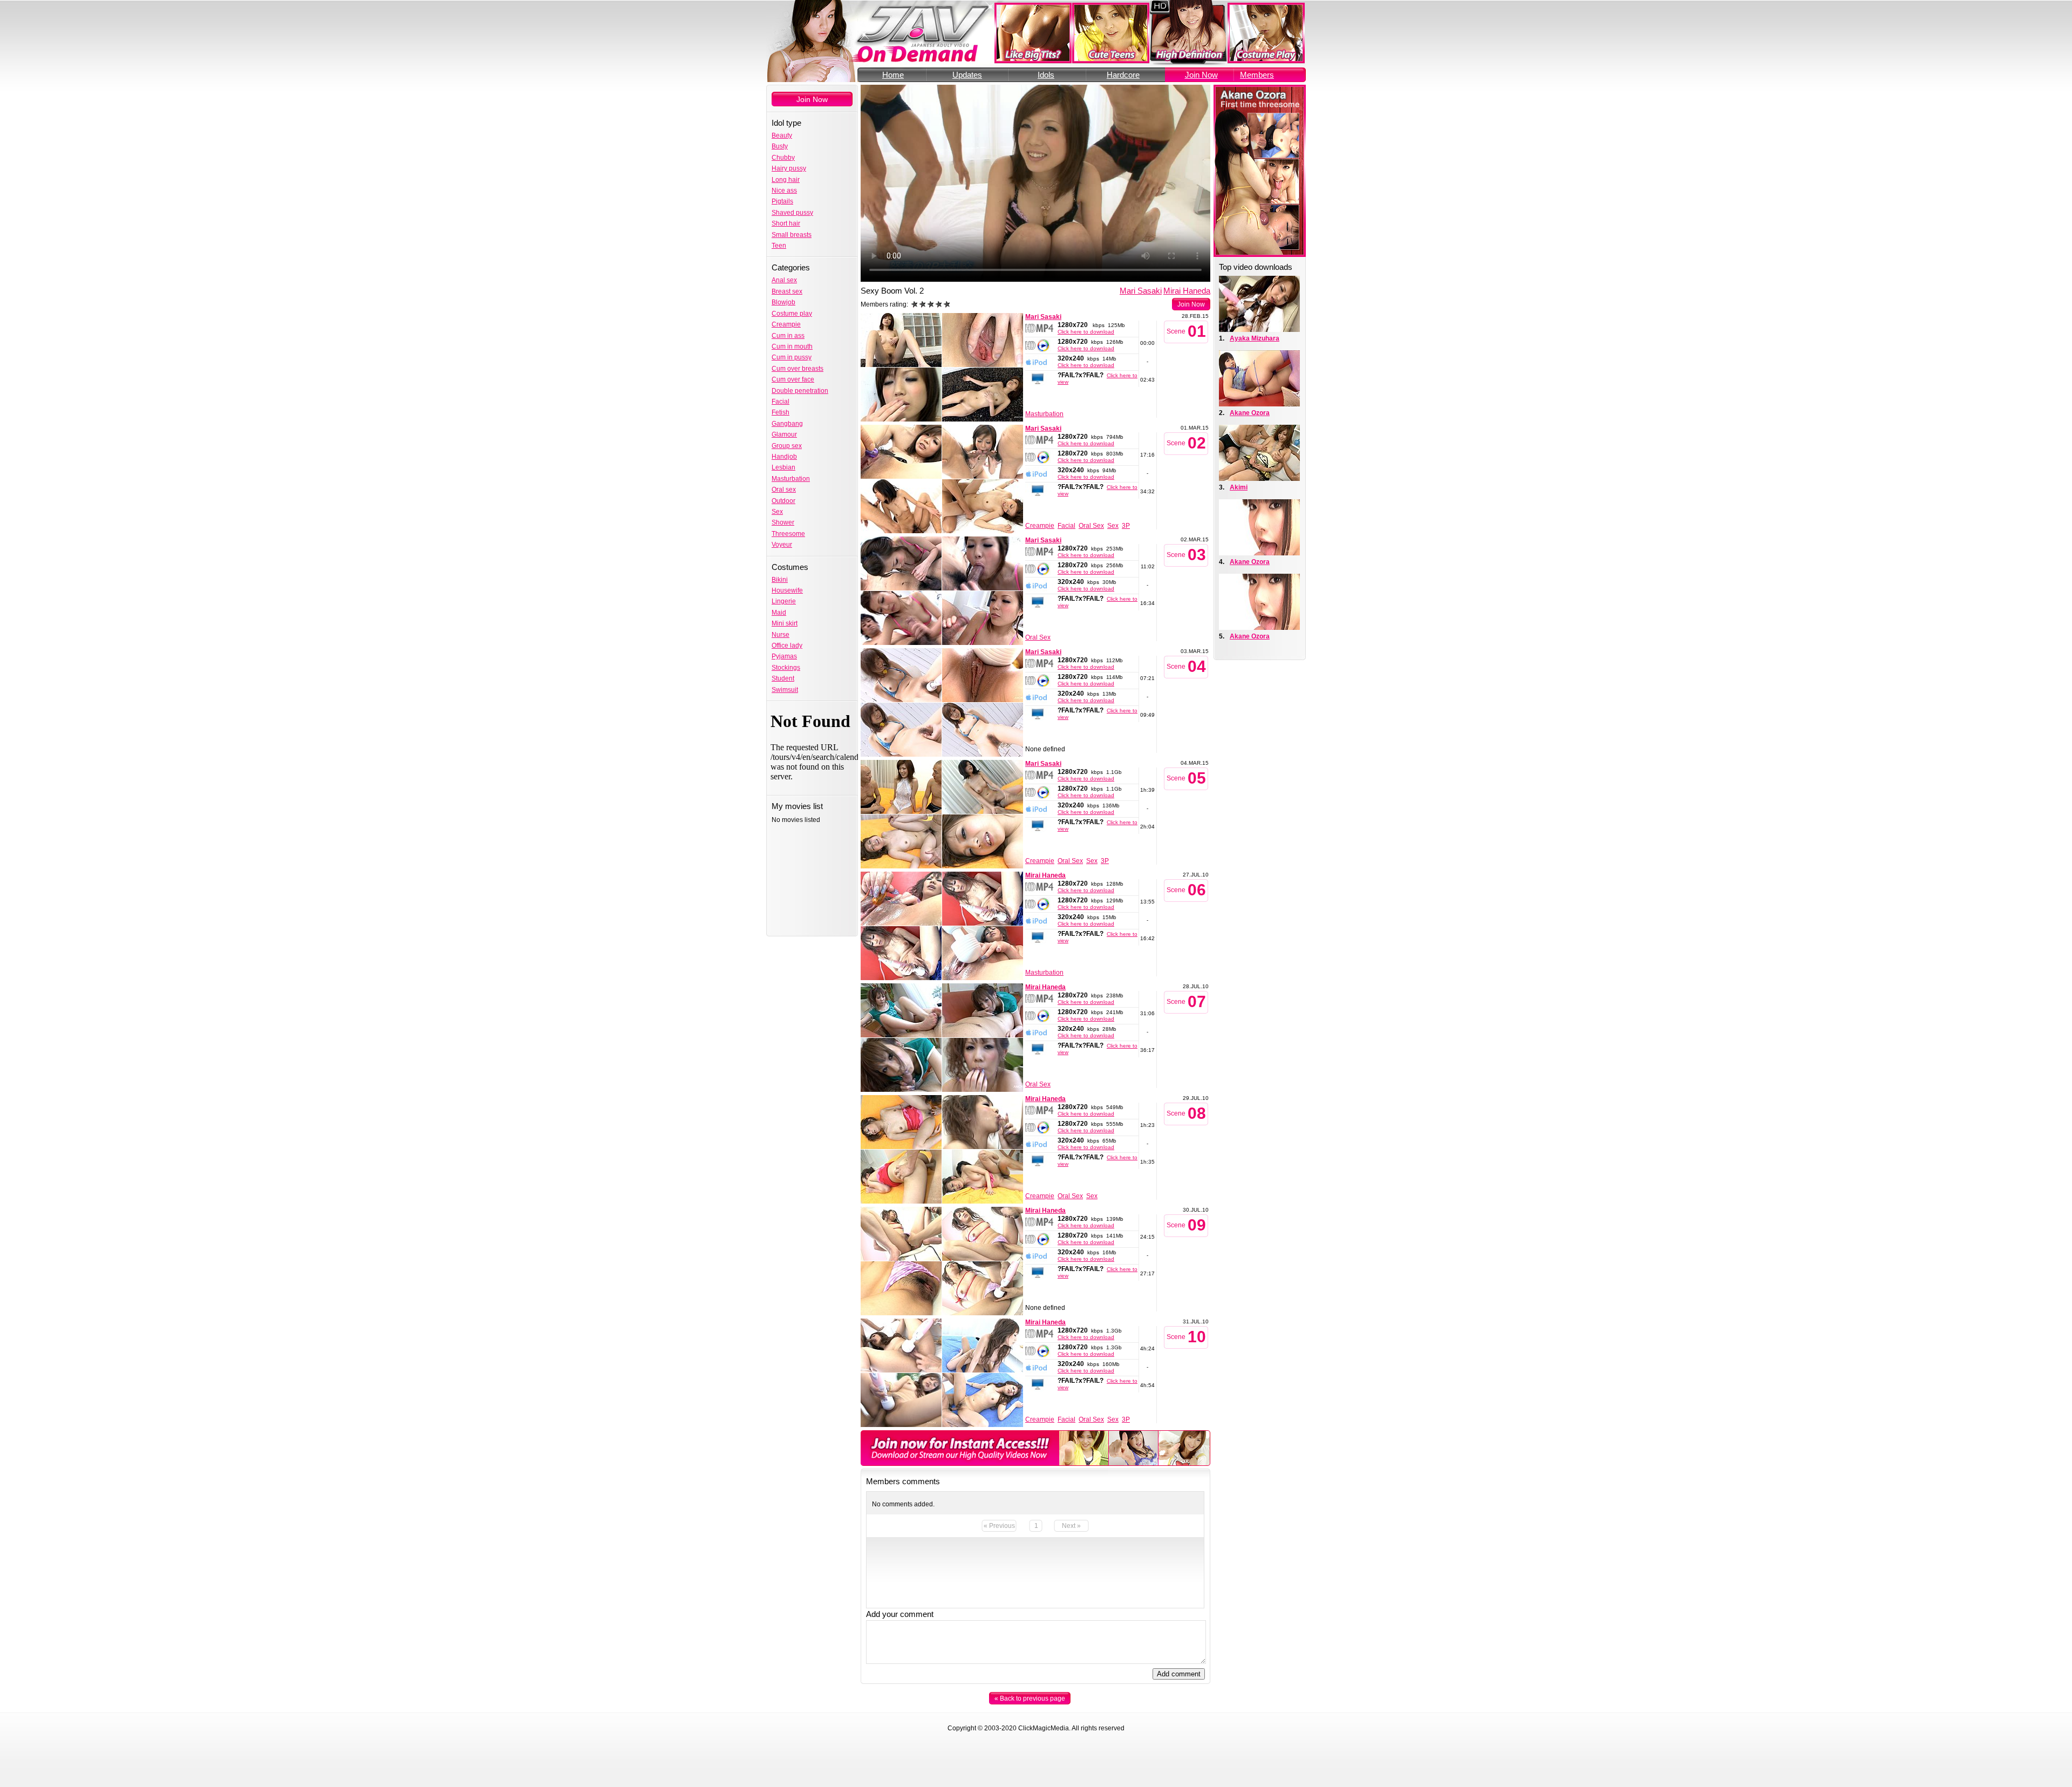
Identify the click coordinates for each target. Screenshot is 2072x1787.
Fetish (781, 412)
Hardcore (1123, 75)
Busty (780, 146)
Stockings (786, 668)
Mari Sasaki (1141, 291)
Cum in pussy (792, 357)
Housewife (787, 590)
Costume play (792, 314)
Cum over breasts (798, 369)
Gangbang (787, 424)
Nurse (781, 635)
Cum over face (793, 379)
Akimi (1239, 487)
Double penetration (800, 391)
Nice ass (784, 191)
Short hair (786, 223)
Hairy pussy (789, 168)
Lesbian (783, 467)
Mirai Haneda (1187, 291)
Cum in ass (788, 336)
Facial (781, 402)
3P (1126, 526)
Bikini (780, 580)
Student (783, 678)
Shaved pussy (792, 213)
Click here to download (1086, 332)
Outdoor (783, 501)
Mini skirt (785, 623)
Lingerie (784, 601)
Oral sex (784, 490)
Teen (779, 246)
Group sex (787, 446)
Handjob (784, 457)
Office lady (787, 646)
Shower (783, 522)
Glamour (784, 434)
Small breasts (792, 235)
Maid (779, 613)
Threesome (788, 534)
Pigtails (782, 201)
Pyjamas (784, 656)
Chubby (783, 158)
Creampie (786, 324)
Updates (967, 75)
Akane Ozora (1250, 413)
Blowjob (783, 302)
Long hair (786, 180)
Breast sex (787, 291)
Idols (1046, 75)
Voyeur (782, 545)
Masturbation (791, 479)
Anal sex (784, 280)
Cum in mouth (792, 346)
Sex (777, 512)
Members (1257, 75)
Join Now (1201, 75)
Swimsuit (785, 690)
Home (893, 75)
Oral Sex (1091, 526)
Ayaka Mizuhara (1255, 338)
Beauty (782, 135)
